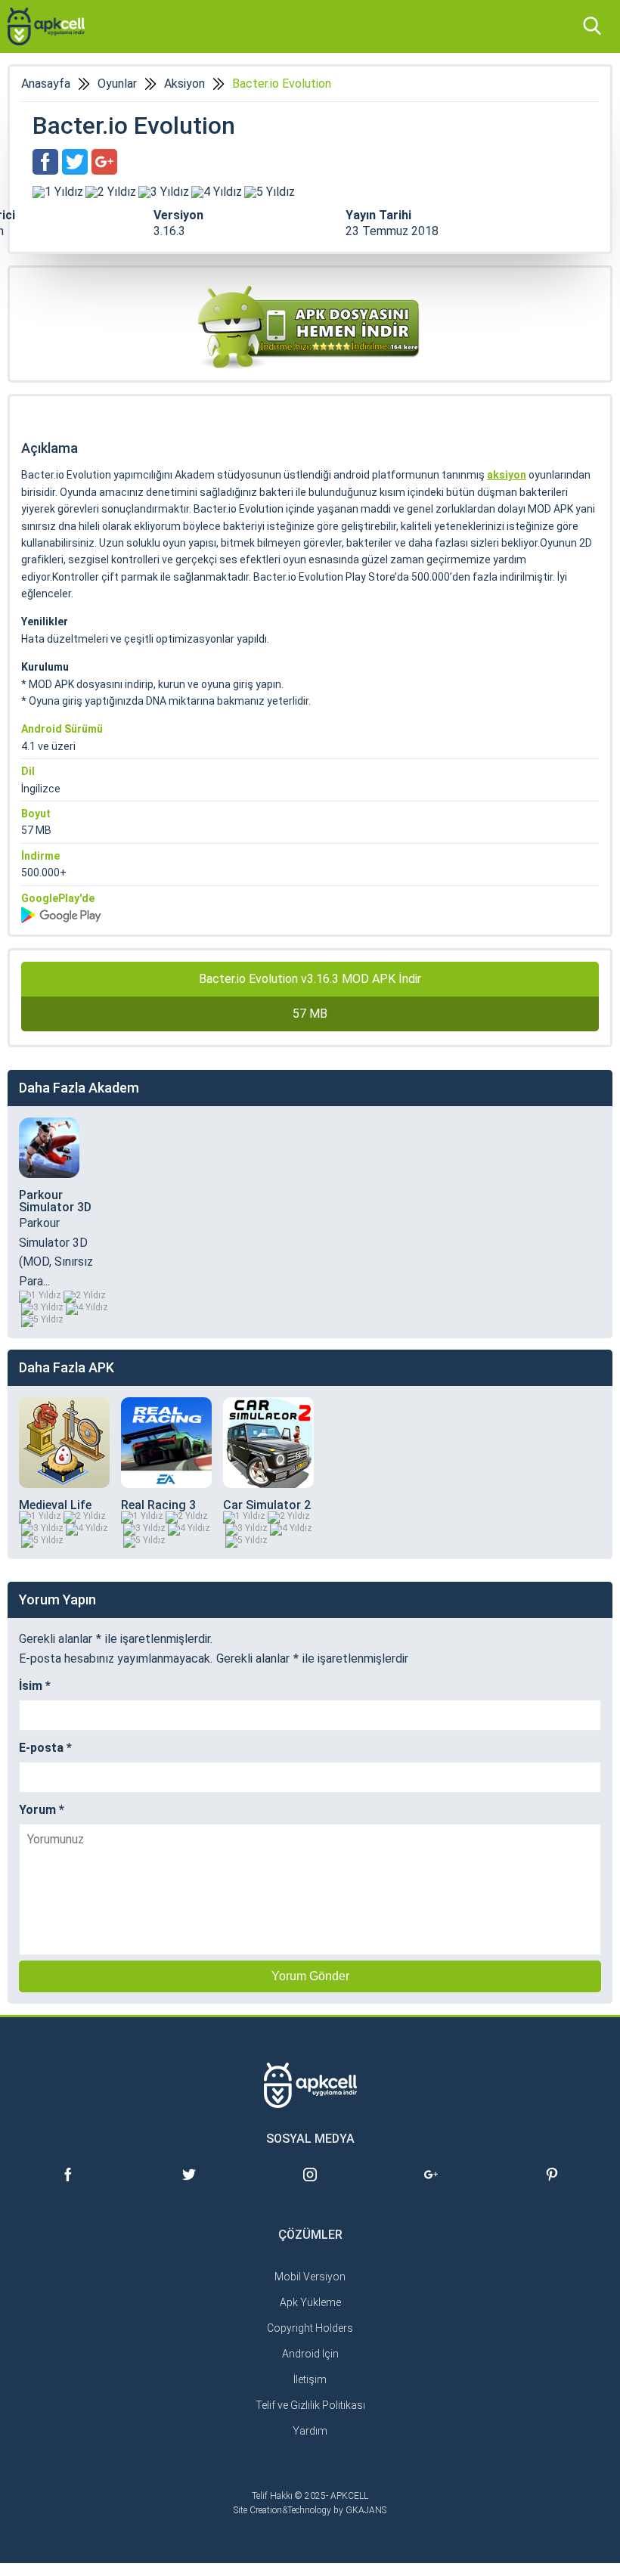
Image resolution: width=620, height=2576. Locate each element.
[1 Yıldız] (58, 192)
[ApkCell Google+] (431, 2187)
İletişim (310, 2379)
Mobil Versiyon (310, 2277)
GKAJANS (366, 2510)
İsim (35, 1686)
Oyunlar (117, 84)
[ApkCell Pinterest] (552, 2187)
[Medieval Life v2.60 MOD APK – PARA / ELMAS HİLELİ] (64, 1443)
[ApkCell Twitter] (189, 2187)
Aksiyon (184, 84)
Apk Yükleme (310, 2302)
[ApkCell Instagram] (310, 2187)
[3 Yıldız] (164, 192)
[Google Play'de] (310, 915)
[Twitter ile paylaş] (75, 162)
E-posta (45, 1748)
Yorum (42, 1810)
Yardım (310, 2431)
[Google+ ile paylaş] (104, 162)
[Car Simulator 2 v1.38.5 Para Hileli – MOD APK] (268, 1443)
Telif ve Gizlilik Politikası (310, 2405)
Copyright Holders (310, 2328)
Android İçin (310, 2354)
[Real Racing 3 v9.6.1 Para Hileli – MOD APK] (166, 1443)
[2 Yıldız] (111, 192)
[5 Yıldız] (270, 192)
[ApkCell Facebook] (68, 2187)
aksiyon (507, 475)
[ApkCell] (46, 26)
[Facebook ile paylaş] (45, 162)
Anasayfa (46, 84)
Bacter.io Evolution (282, 84)
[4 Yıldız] (217, 192)
